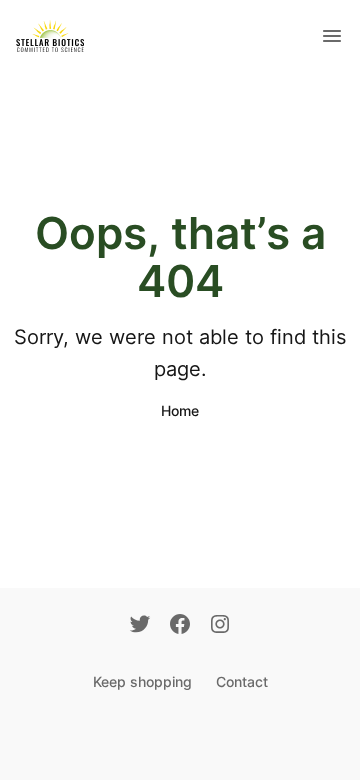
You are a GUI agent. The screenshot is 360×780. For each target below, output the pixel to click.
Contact (242, 681)
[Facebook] (180, 626)
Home (180, 410)
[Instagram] (220, 626)
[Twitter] (140, 626)
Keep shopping (142, 681)
